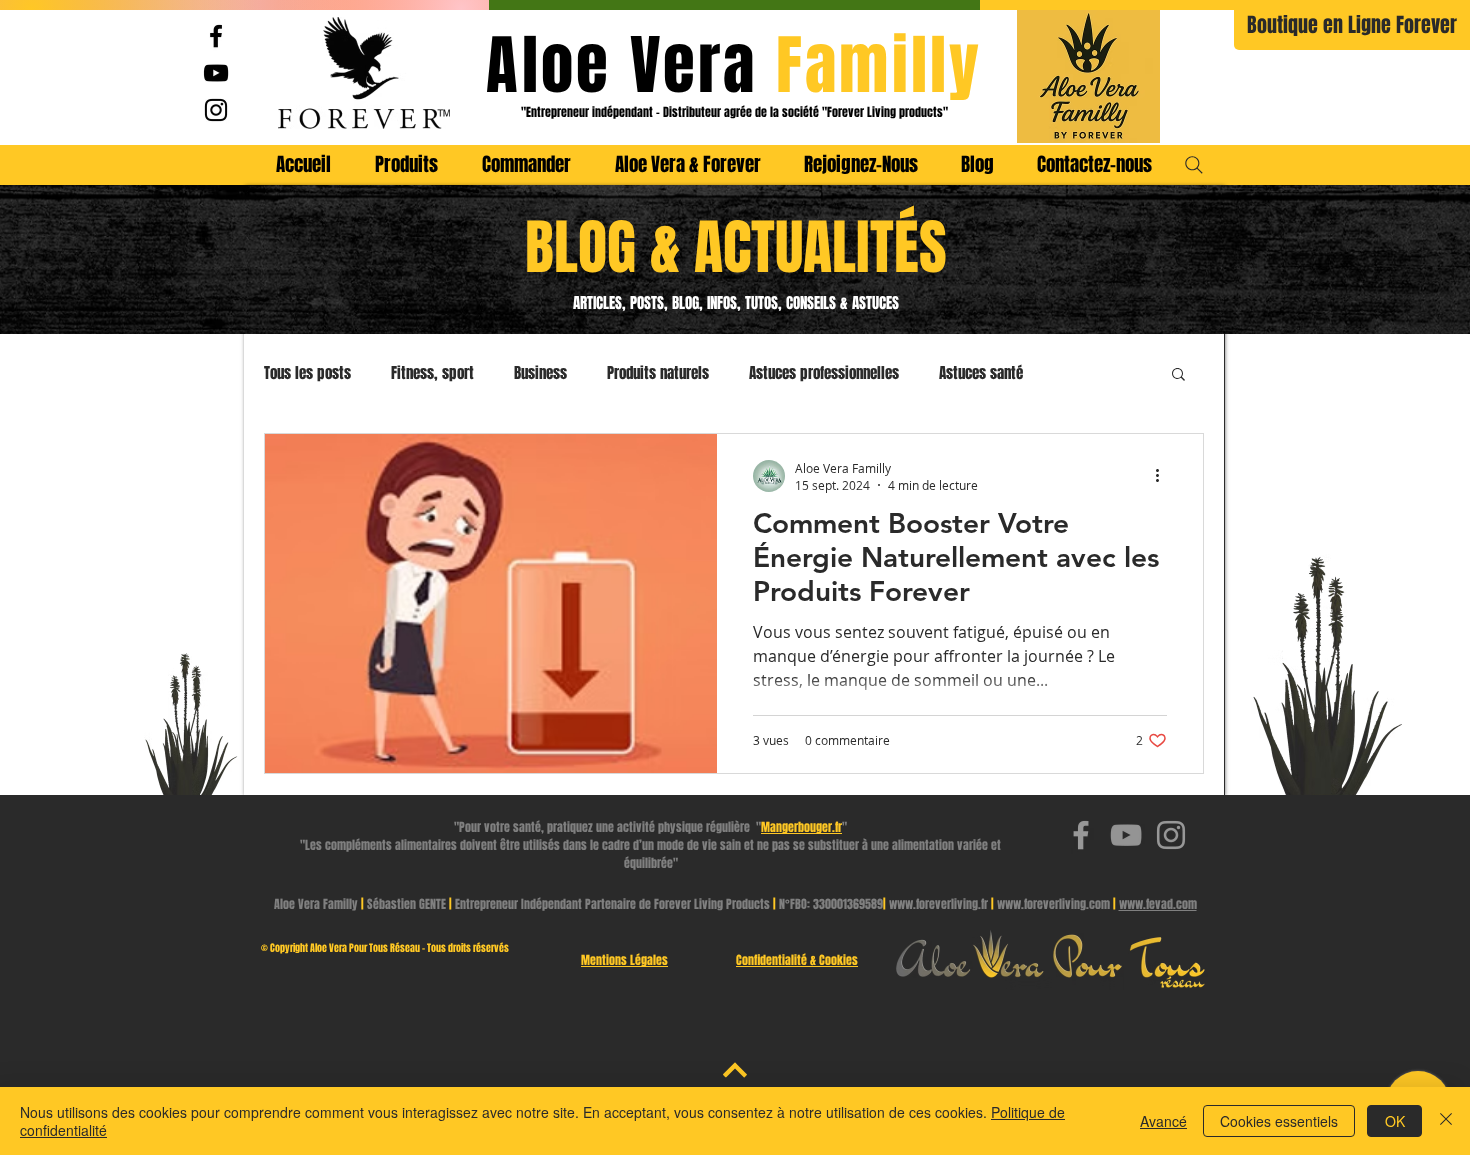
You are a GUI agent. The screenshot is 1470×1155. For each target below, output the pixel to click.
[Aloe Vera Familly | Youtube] (216, 73)
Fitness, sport (432, 373)
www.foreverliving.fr (938, 904)
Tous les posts (307, 373)
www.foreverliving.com (1053, 904)
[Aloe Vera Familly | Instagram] (216, 110)
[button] (1178, 375)
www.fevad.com (1158, 904)
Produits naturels (658, 373)
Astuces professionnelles (824, 373)
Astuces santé (981, 373)
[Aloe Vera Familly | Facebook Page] (216, 36)
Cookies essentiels (1279, 1121)
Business (540, 373)
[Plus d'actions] (1164, 476)
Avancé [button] (1163, 1121)
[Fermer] (1446, 1121)
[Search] (1194, 165)
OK (1395, 1121)
